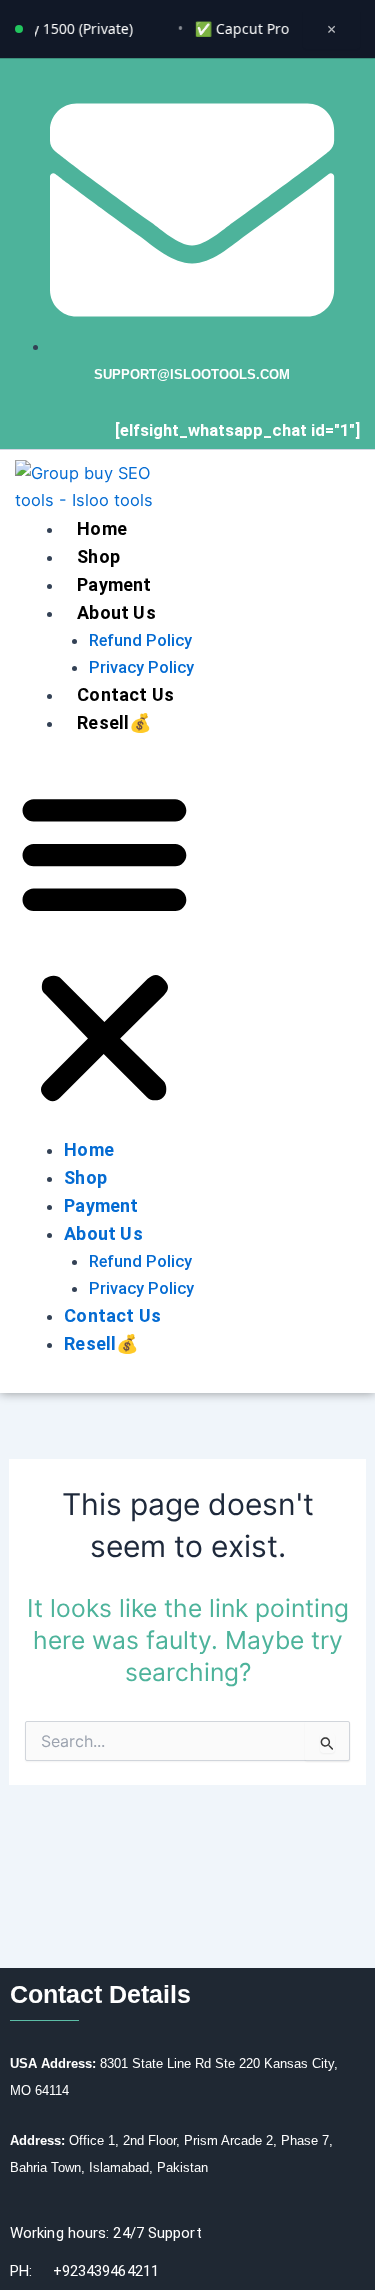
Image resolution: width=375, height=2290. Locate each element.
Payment (114, 584)
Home (102, 528)
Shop (98, 556)
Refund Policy (140, 640)
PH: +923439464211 (84, 2271)
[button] (104, 949)
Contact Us (125, 694)
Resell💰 (114, 722)
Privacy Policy (141, 667)
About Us (116, 612)
